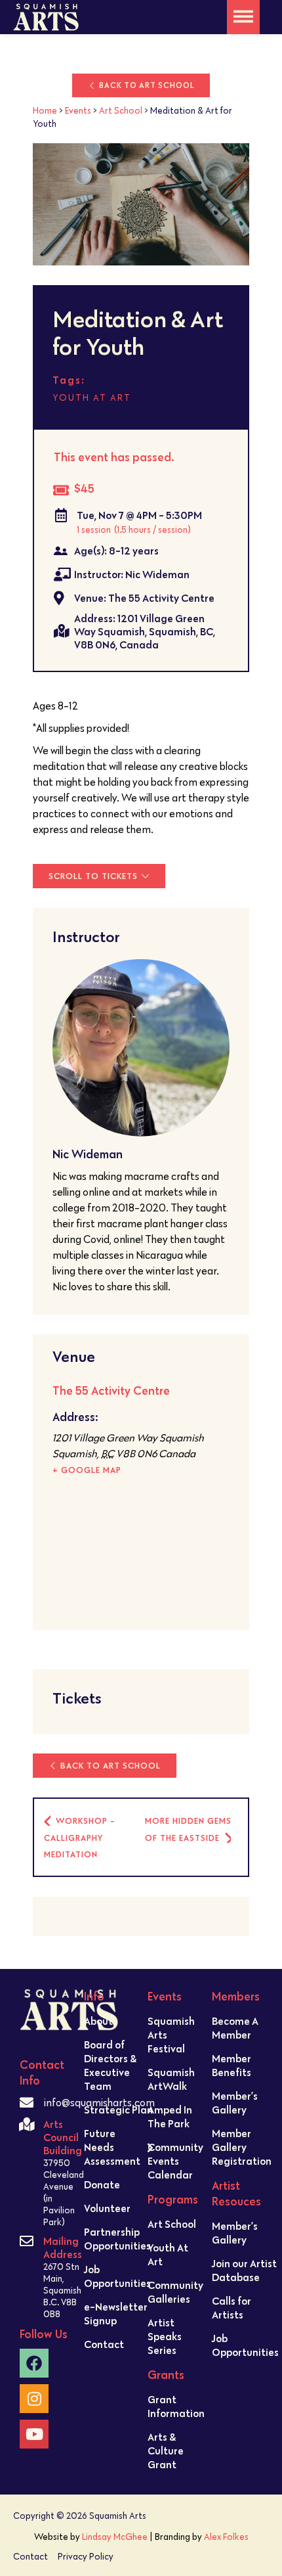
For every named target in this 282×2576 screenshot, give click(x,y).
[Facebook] (34, 2363)
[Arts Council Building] (27, 2124)
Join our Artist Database (244, 2270)
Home (45, 110)
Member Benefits (232, 2065)
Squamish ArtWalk (171, 2079)
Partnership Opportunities (117, 2239)
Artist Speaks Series (165, 2336)
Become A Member (235, 2028)
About (98, 2021)
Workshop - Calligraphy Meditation (80, 1838)
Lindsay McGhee (115, 2537)
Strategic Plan (118, 2110)
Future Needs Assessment (112, 2147)
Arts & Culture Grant (166, 2451)
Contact (104, 2344)
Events (78, 110)
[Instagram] (34, 2399)
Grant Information (176, 2406)
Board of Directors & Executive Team (110, 2065)
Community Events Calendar (175, 2161)
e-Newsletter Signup (116, 2314)
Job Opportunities (117, 2276)
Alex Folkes (226, 2537)
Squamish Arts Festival (171, 2035)
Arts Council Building (63, 2137)
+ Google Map (87, 1470)
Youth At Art (168, 2254)
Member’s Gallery (235, 2103)
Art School (121, 110)
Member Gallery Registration (242, 2147)
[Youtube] (34, 2434)
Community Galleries (175, 2292)
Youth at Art (92, 397)
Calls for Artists (232, 2308)
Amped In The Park (170, 2116)
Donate (102, 2184)
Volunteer (107, 2208)
